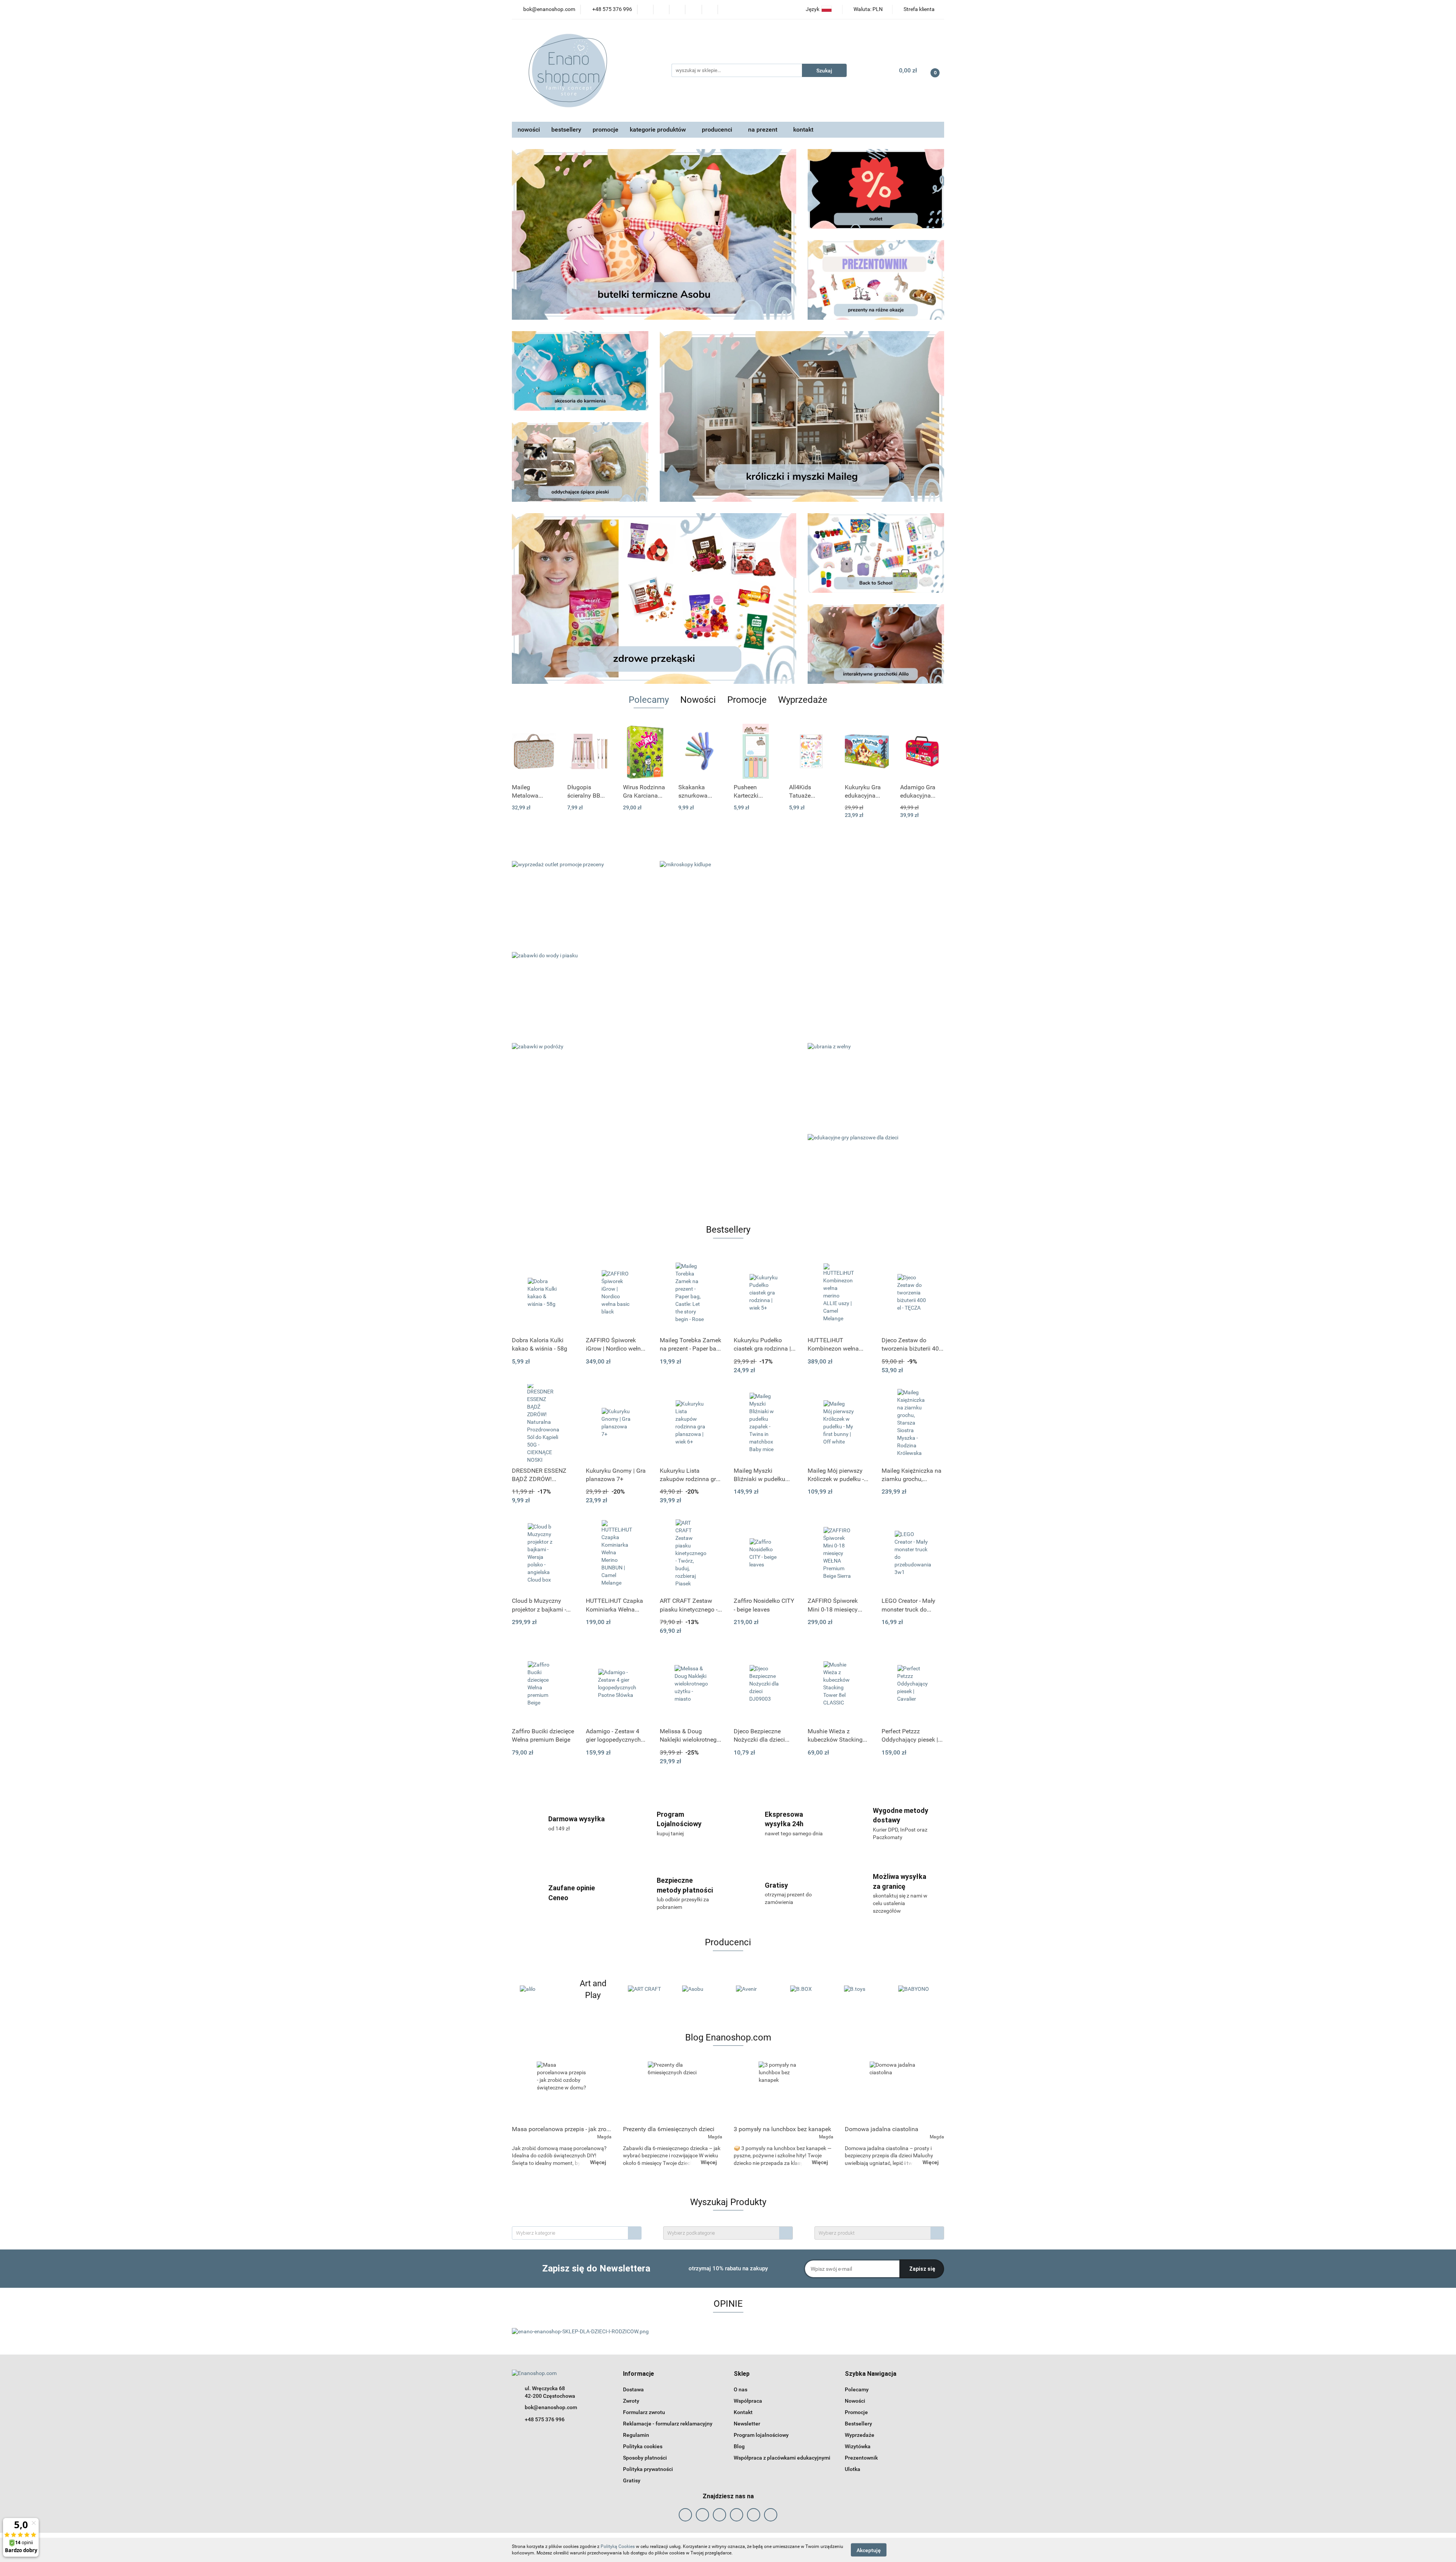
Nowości (855, 2401)
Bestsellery (858, 2424)
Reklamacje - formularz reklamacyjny (668, 2424)
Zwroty (631, 2401)
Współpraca (748, 2401)
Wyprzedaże (860, 2435)
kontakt (803, 130)
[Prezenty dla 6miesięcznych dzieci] (673, 2091)
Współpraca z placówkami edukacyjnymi (782, 2458)
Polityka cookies (643, 2446)
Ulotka (853, 2469)
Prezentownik (861, 2458)
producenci (718, 130)
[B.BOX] (701, 1989)
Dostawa (633, 2389)
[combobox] (577, 2233)
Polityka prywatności (648, 2469)
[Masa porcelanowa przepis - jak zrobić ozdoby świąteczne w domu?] (562, 2091)
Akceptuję (869, 2550)
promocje (606, 130)
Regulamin (636, 2435)
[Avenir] (647, 1989)
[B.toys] (755, 1989)
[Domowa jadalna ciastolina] (895, 2091)
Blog (739, 2446)
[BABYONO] (809, 1989)
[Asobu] (593, 1989)
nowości (529, 130)
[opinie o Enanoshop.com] (580, 2331)
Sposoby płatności (645, 2458)
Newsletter (747, 2424)
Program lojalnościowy (761, 2435)
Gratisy (632, 2480)
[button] (639, 2374)
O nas (741, 2389)
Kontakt (743, 2412)
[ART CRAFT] (539, 1989)
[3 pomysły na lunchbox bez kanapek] (784, 2091)
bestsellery (566, 130)
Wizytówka (858, 2446)
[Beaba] (863, 1989)
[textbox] (570, 2233)
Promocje (856, 2412)
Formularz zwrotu (644, 2412)
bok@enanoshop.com (551, 2407)
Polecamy (857, 2389)
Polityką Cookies (618, 2546)
